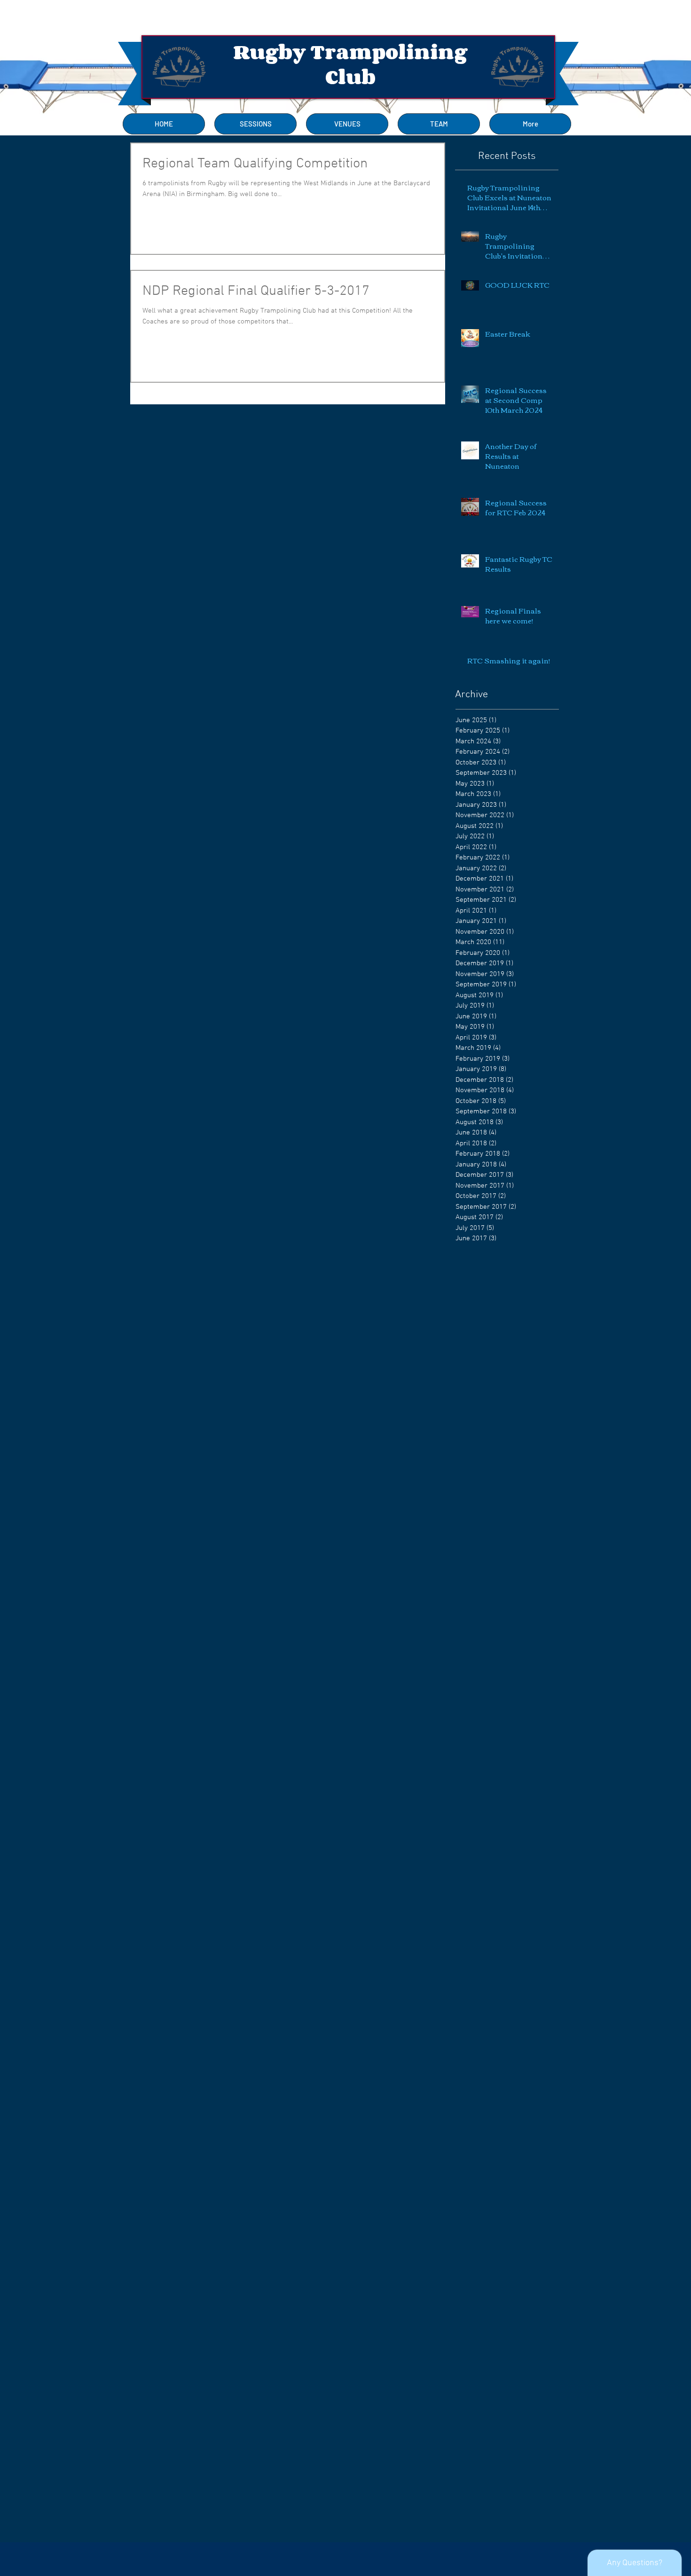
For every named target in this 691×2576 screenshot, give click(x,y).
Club (350, 77)
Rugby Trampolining (350, 52)
